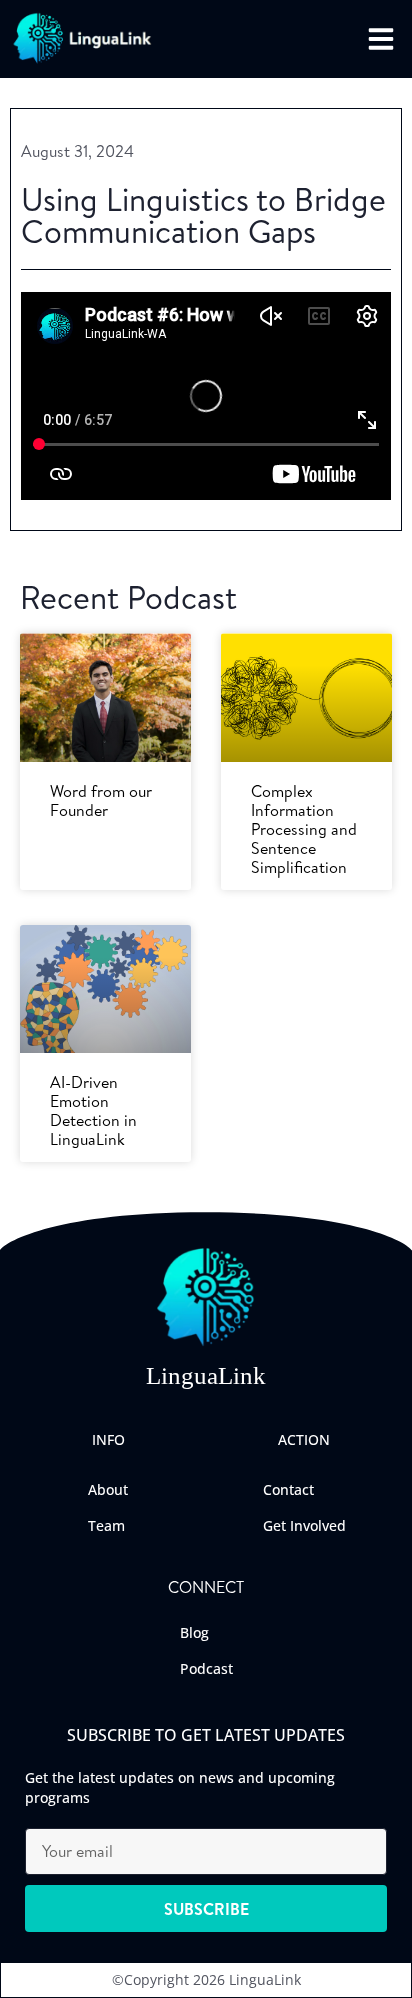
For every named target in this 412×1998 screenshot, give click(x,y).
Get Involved (304, 1525)
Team (106, 1525)
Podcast (206, 1668)
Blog (194, 1632)
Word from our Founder (101, 800)
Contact (288, 1489)
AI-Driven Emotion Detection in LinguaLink (93, 1111)
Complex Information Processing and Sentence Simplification (304, 829)
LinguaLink (206, 1375)
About (108, 1489)
